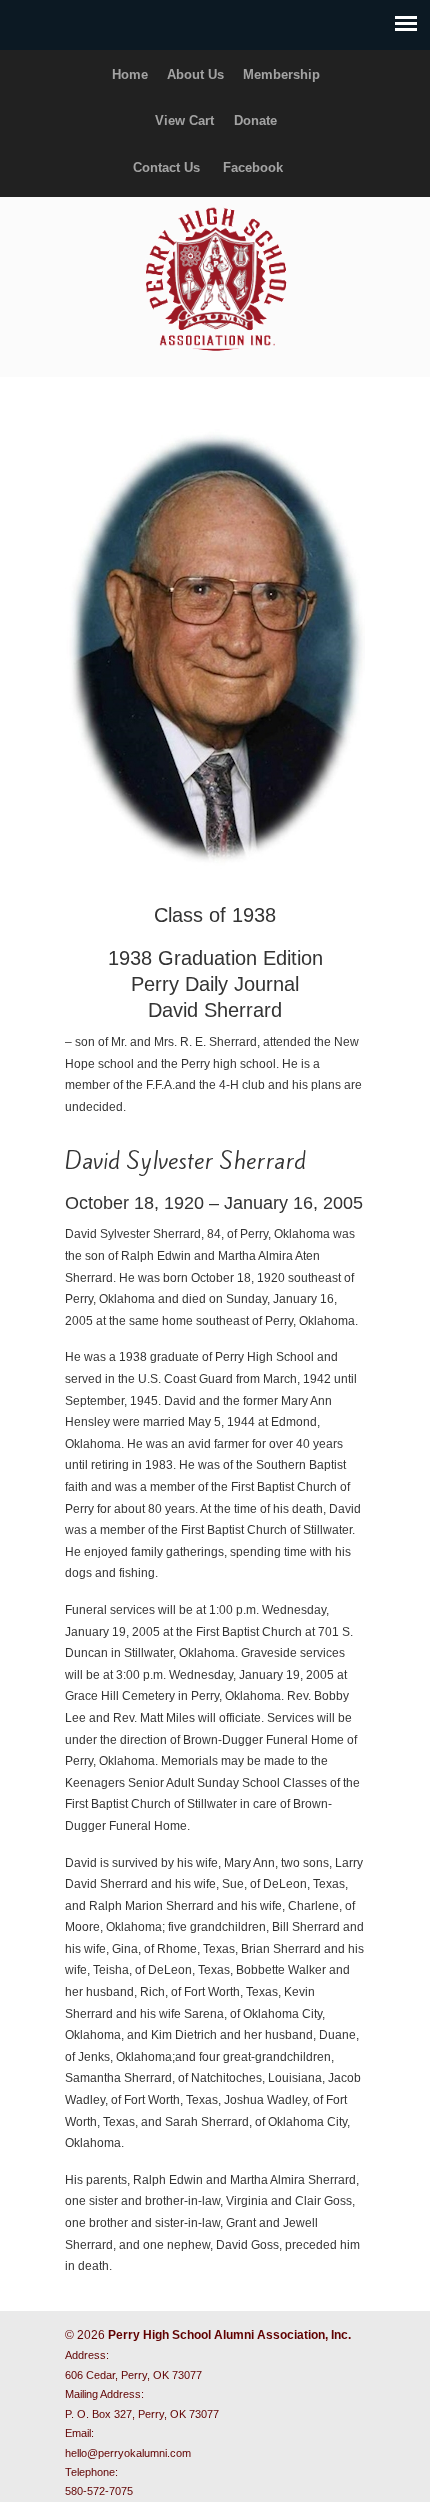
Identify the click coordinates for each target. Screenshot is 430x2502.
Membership (281, 74)
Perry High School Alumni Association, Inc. (215, 278)
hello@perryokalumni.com (128, 2453)
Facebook (253, 167)
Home (130, 74)
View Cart (184, 120)
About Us (195, 74)
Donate (255, 120)
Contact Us (166, 167)
